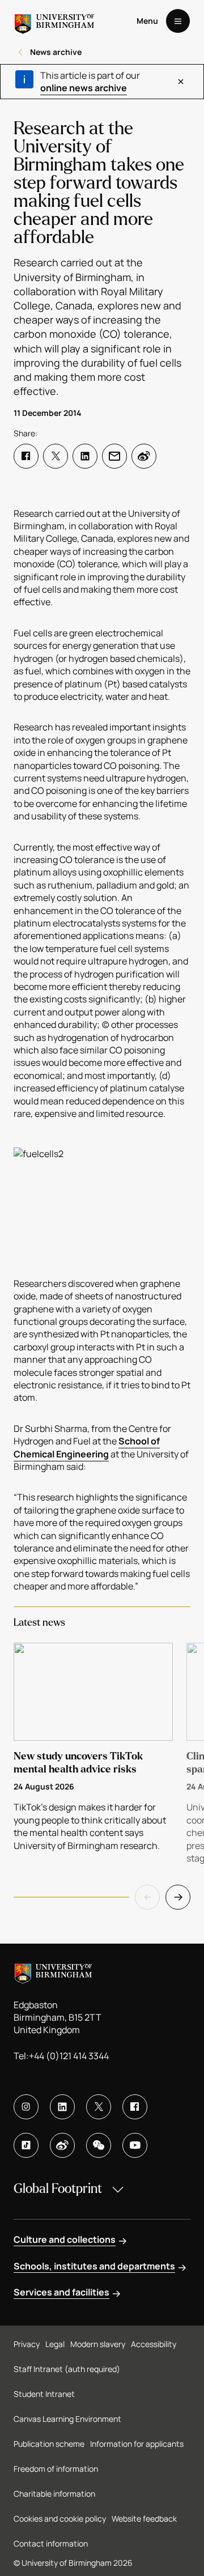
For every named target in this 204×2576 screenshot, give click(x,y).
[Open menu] (178, 21)
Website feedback (144, 2518)
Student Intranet (44, 2394)
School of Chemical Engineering (87, 1447)
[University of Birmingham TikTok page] (26, 2145)
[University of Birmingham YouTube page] (135, 2145)
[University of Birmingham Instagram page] (26, 2107)
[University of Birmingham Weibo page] (62, 2145)
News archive (56, 52)
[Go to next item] (178, 1897)
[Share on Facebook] (26, 456)
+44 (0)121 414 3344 (69, 2056)
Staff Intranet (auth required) (67, 2369)
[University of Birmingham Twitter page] (99, 2107)
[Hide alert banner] (181, 82)
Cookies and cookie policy (60, 2518)
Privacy (27, 2344)
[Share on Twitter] (56, 456)
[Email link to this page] (114, 456)
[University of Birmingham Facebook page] (135, 2107)
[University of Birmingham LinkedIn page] (62, 2107)
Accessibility (154, 2344)
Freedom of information (56, 2469)
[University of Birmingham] (54, 21)
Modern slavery (98, 2344)
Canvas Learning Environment (67, 2419)
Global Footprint (58, 2189)
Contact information (51, 2543)
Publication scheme (49, 2444)
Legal (55, 2344)
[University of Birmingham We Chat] (99, 2145)
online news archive (84, 88)
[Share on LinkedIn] (85, 456)
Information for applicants (137, 2444)
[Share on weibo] (144, 456)
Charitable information (54, 2494)
